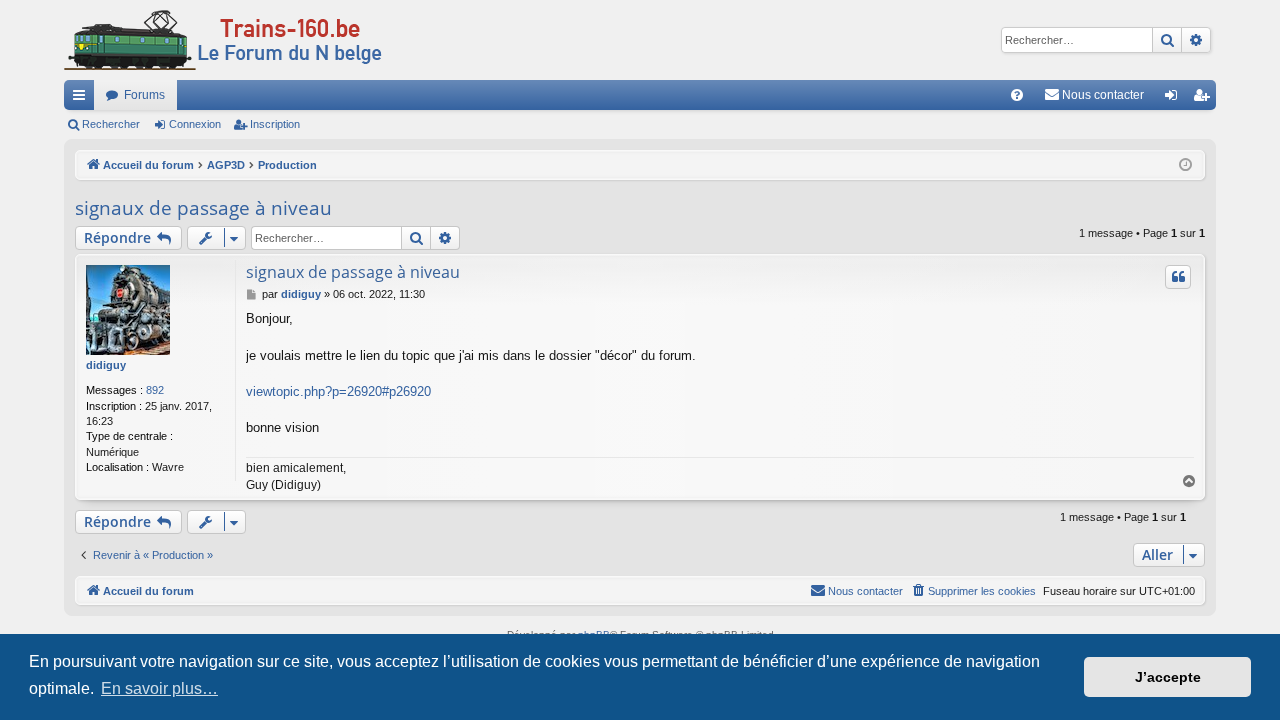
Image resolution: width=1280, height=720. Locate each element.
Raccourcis (83, 99)
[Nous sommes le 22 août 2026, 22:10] (1185, 165)
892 (155, 390)
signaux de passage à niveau (203, 208)
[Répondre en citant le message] (1178, 277)
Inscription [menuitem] (1205, 99)
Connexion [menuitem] (1175, 99)
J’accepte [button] (1168, 677)
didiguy (106, 365)
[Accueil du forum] (223, 40)
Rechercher (111, 124)
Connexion (195, 124)
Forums (144, 95)
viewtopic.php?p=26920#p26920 (338, 391)
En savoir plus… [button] (159, 688)
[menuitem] (1017, 95)
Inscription (275, 124)
